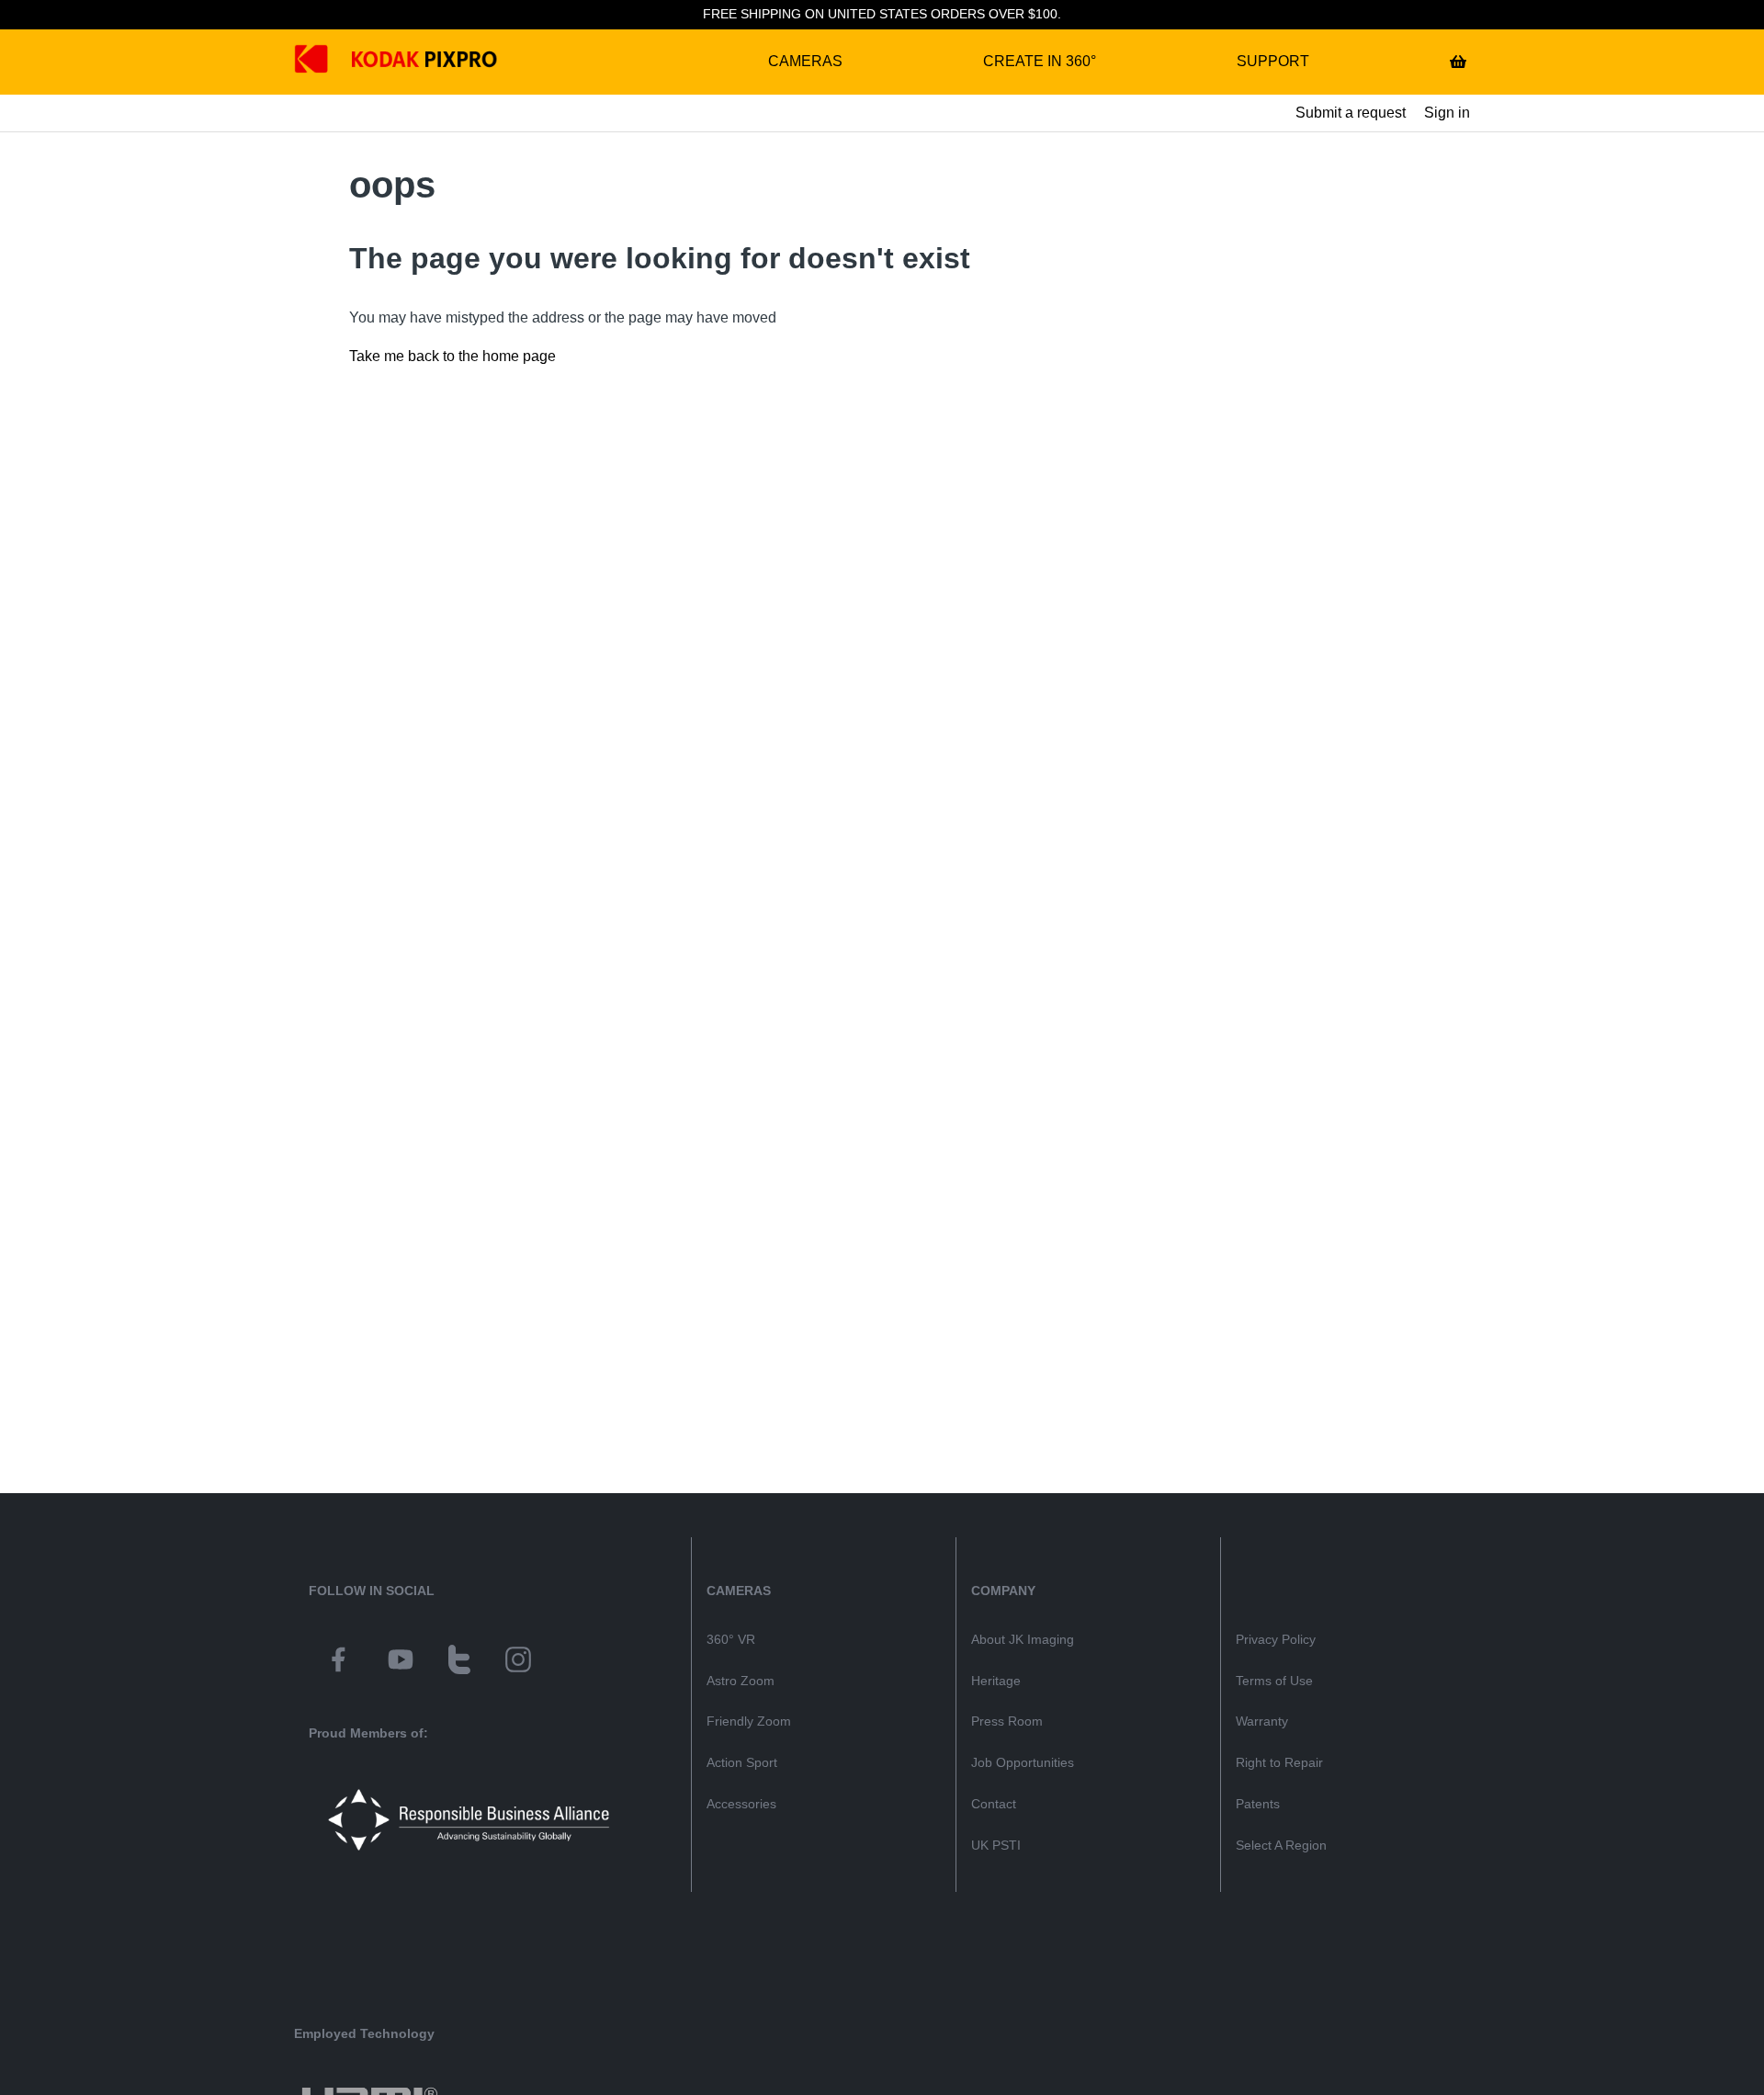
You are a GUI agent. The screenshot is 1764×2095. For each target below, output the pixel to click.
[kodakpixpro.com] (325, 62)
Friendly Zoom (749, 1721)
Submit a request (1351, 113)
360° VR (731, 1639)
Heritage (996, 1681)
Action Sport (742, 1762)
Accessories (741, 1804)
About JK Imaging (1023, 1639)
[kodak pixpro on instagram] (518, 1662)
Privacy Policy (1276, 1639)
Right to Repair (1279, 1762)
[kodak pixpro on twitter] (459, 1662)
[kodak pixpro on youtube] (401, 1662)
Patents (1258, 1804)
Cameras (805, 61)
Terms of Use (1274, 1681)
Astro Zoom (741, 1681)
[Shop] (1458, 62)
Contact (994, 1804)
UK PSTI (996, 1845)
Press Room (1007, 1721)
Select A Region (1281, 1845)
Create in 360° (1040, 61)
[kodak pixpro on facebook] (338, 1662)
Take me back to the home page (452, 356)
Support (1273, 61)
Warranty (1262, 1721)
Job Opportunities (1023, 1762)
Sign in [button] (1447, 113)
